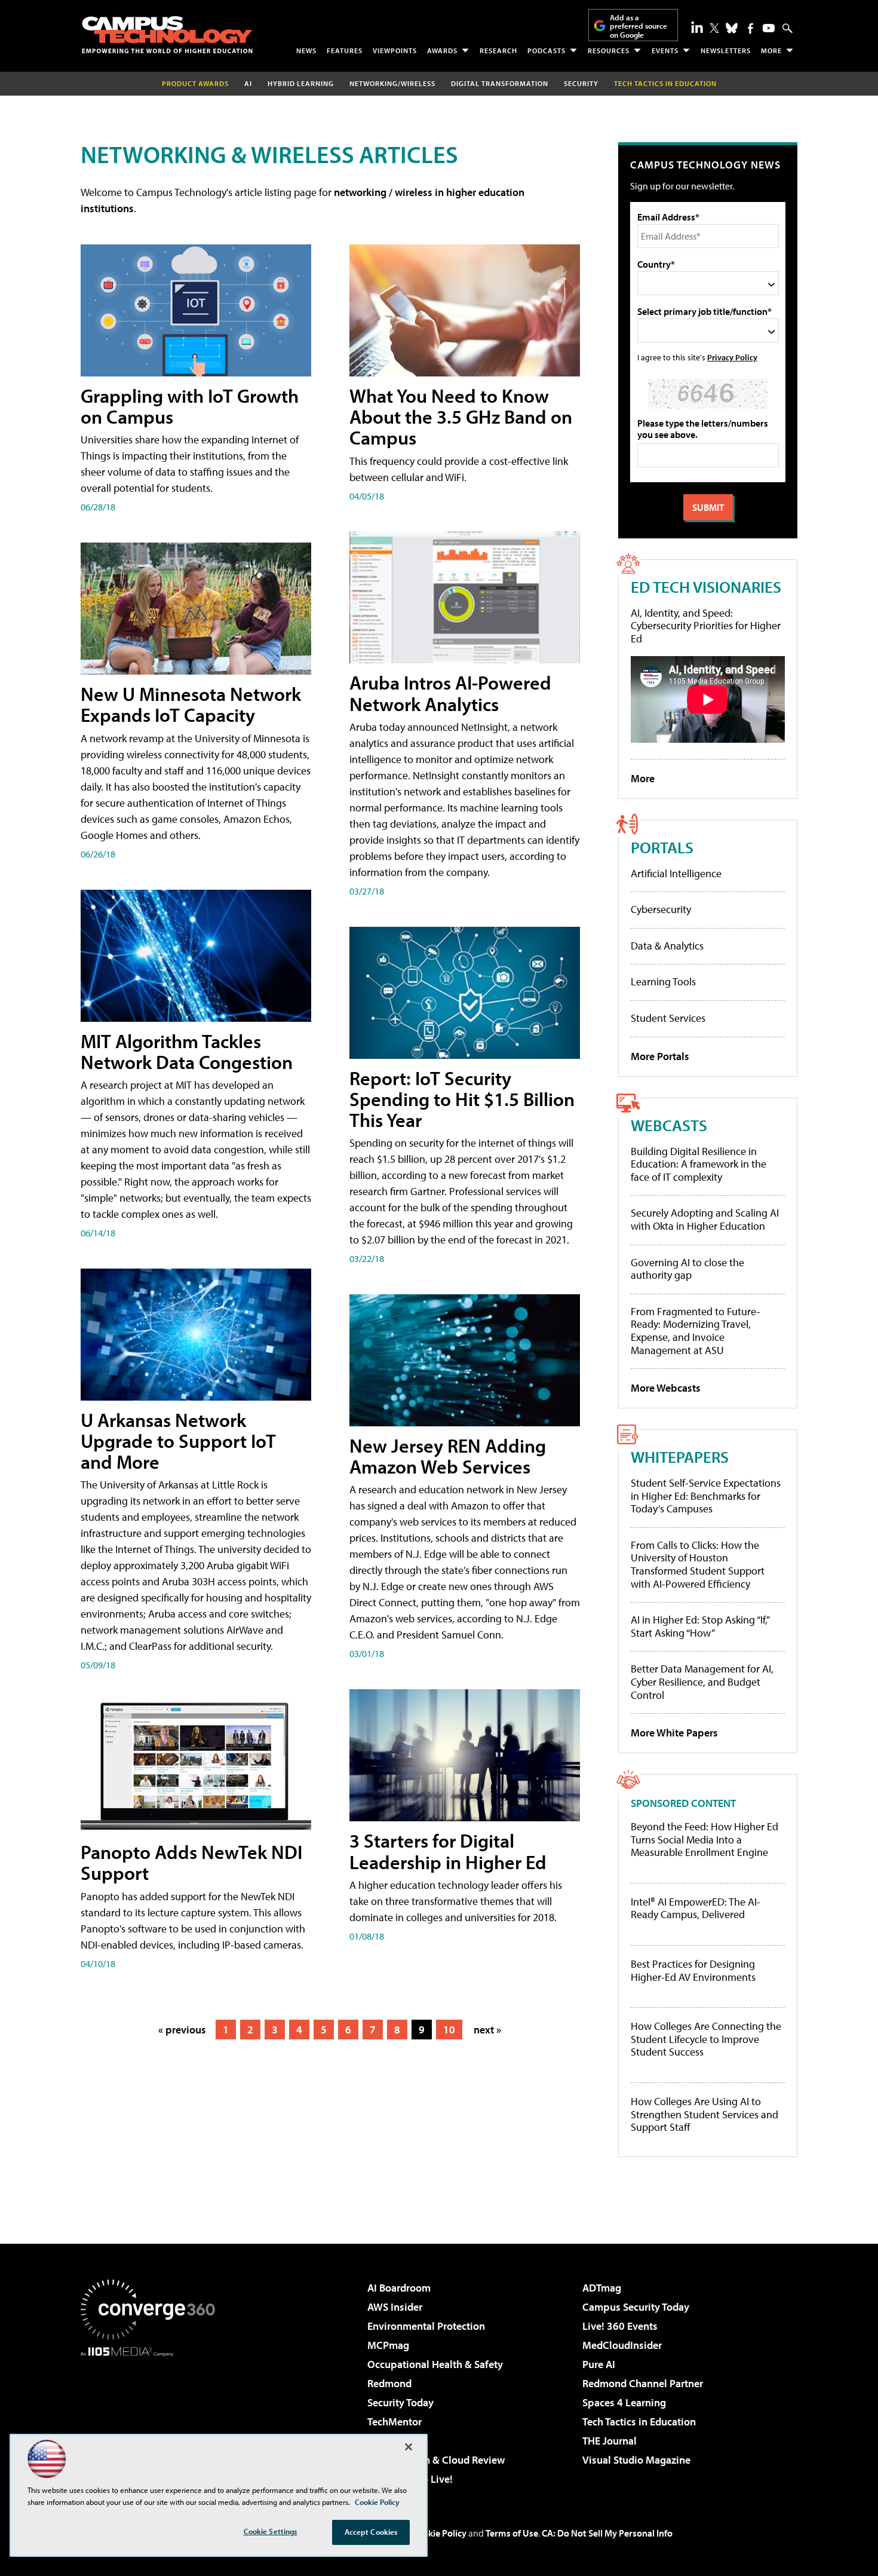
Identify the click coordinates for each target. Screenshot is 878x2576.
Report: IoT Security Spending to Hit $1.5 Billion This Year (462, 1099)
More (771, 50)
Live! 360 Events (620, 2326)
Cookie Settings (271, 2531)
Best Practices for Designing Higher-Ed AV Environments (693, 1970)
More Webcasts (666, 1388)
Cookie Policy (439, 2533)
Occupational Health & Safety (435, 2364)
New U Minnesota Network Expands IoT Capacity (191, 704)
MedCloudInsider (622, 2345)
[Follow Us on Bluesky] (732, 28)
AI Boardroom (399, 2288)
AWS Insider (395, 2307)
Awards (442, 50)
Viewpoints (395, 50)
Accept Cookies (371, 2532)
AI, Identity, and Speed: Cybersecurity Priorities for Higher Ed (706, 626)
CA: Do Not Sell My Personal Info (607, 2533)
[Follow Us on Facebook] (750, 28)
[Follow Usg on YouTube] (769, 28)
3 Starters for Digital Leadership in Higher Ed (448, 1851)
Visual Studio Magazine (636, 2460)
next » (487, 2030)
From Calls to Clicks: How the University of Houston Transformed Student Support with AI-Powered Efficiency (698, 1564)
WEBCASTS (669, 1125)
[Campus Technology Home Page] (167, 35)
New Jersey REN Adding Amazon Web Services (448, 1456)
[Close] (409, 2447)
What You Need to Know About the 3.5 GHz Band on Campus (461, 416)
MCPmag (388, 2345)
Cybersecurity (661, 909)
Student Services (668, 1018)
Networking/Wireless (392, 83)
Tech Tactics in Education (639, 2422)
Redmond (389, 2383)
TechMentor (395, 2422)
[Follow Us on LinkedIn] (697, 27)
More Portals (660, 1056)
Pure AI (599, 2364)
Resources (609, 50)
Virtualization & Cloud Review (436, 2460)
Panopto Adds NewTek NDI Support (191, 1862)
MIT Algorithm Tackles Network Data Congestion (187, 1051)
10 (449, 2030)
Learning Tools (663, 981)
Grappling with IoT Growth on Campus (190, 406)
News (306, 50)
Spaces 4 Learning (624, 2402)
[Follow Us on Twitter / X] (714, 28)
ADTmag (602, 2288)
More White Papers (674, 1733)
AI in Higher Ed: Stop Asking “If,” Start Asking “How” (700, 1626)
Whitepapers (680, 1457)
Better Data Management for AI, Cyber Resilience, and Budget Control (702, 1681)
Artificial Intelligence (676, 873)
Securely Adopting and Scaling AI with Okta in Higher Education (705, 1219)
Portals (662, 847)
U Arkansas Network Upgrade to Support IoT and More (178, 1441)
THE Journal (610, 2441)
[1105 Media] (152, 2418)
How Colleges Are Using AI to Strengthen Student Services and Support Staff (704, 2114)
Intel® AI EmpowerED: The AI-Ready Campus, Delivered (696, 1908)
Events (665, 50)
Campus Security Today (636, 2307)
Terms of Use (512, 2533)
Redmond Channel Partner (643, 2383)
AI (248, 83)
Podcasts (547, 50)
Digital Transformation (500, 83)
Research (498, 50)
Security (581, 83)
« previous (182, 2030)
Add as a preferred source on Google (638, 26)
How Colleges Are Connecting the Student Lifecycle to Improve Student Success (706, 2039)
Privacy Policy (732, 357)
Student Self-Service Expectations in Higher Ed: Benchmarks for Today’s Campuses (706, 1496)
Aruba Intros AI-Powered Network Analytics (450, 693)
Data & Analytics (667, 946)
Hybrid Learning (301, 83)
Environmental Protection (426, 2326)
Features (345, 50)
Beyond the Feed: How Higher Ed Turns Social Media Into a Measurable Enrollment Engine (704, 1840)
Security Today (400, 2402)
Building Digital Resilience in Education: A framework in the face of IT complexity (699, 1164)
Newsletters (726, 50)
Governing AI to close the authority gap (687, 1269)
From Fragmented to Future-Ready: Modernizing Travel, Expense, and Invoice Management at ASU (696, 1331)
